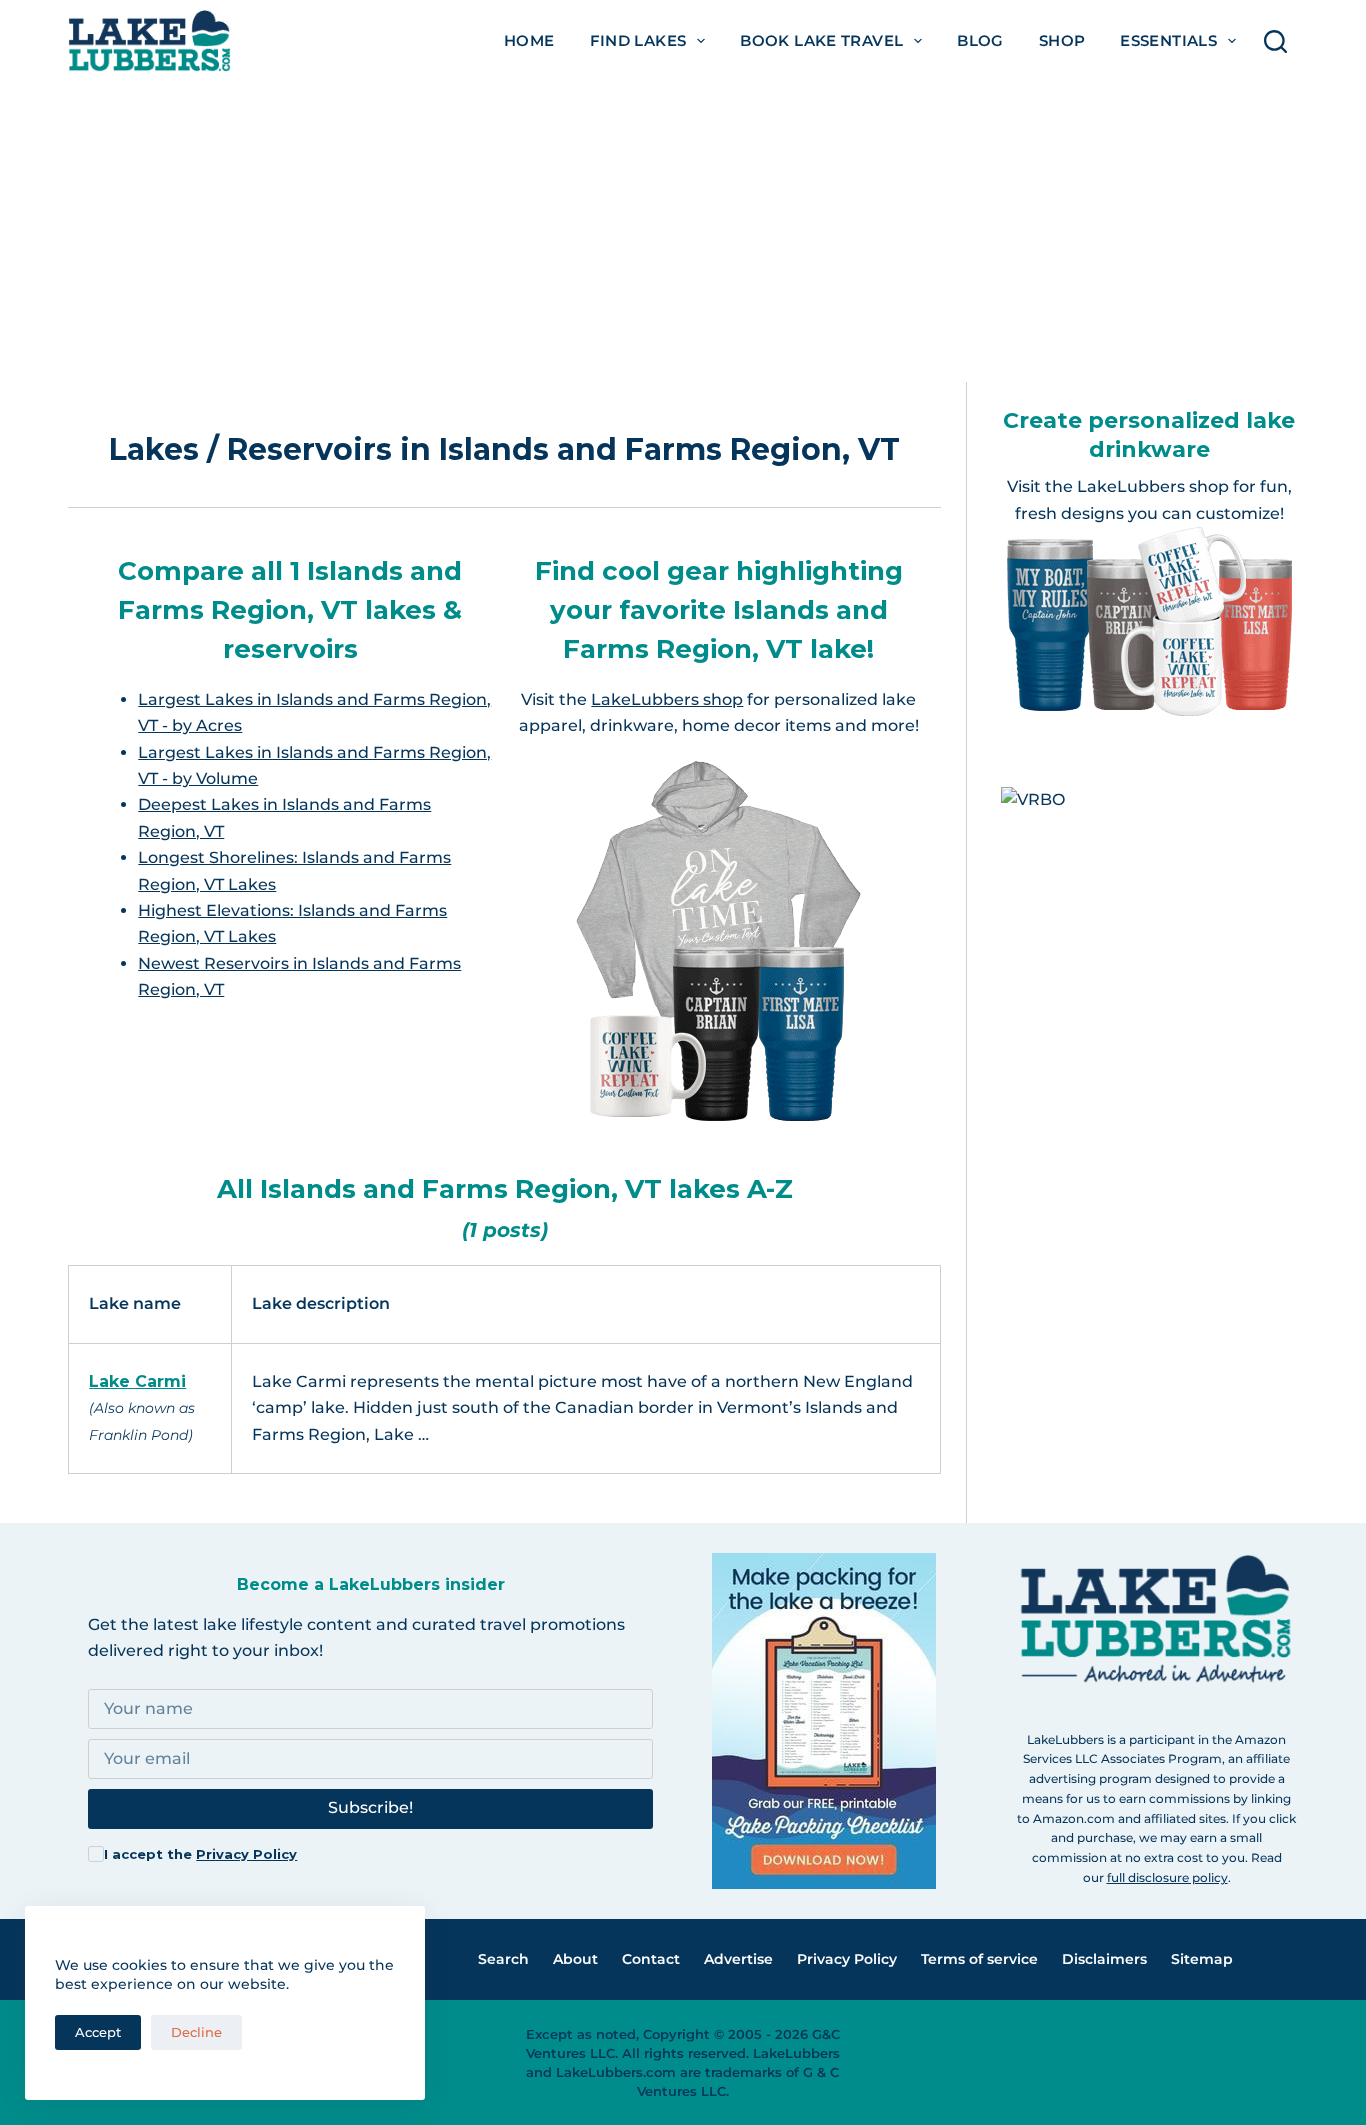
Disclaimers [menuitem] (1104, 1959)
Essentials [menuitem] (1168, 40)
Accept (98, 2032)
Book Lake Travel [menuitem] (821, 40)
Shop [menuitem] (1062, 40)
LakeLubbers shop (667, 699)
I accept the (200, 1854)
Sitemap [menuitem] (1202, 1959)
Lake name (135, 1303)
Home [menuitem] (529, 40)
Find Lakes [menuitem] (638, 40)
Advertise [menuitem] (738, 1959)
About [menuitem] (575, 1959)
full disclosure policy (1167, 1877)
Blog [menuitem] (980, 40)
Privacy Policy (246, 1854)
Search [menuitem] (503, 1959)
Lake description (321, 1303)
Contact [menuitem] (651, 1959)
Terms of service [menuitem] (979, 1959)
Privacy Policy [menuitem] (847, 1959)
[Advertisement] (683, 232)
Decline (196, 2032)
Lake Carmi (137, 1381)
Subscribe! (370, 1807)
